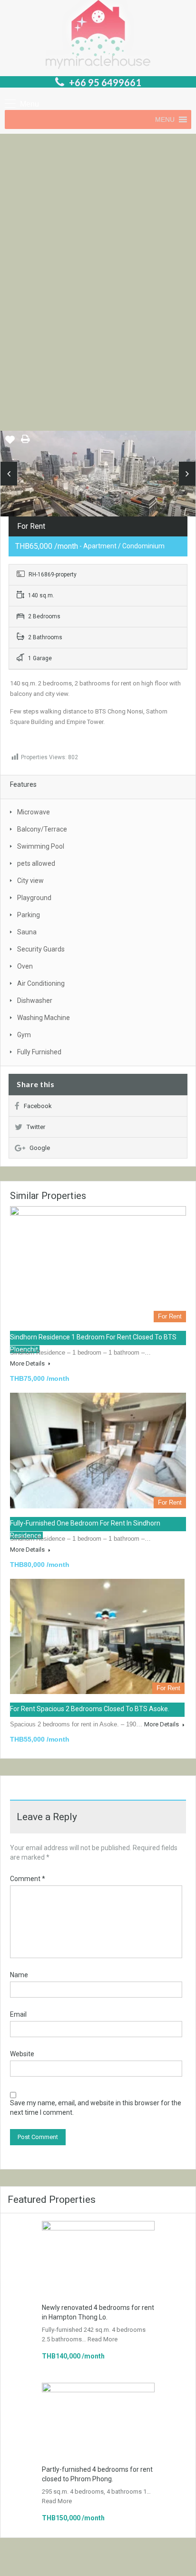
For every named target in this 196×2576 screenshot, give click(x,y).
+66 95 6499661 (105, 82)
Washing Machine (44, 1018)
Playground (34, 898)
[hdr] (98, 480)
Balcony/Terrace (42, 829)
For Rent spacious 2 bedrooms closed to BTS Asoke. (90, 1709)
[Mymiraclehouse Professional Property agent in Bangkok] (98, 36)
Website (22, 2054)
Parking (29, 915)
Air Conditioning (41, 983)
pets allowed (36, 863)
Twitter (36, 1127)
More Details (28, 1363)
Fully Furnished (39, 1052)
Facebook (38, 1106)
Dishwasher (35, 1001)
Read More (103, 2339)
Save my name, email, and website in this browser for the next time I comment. (96, 2108)
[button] (165, 119)
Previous (9, 474)
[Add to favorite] (10, 443)
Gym (24, 1035)
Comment (28, 1879)
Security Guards (41, 949)
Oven (25, 966)
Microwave (34, 812)
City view (30, 881)
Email (18, 2014)
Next (187, 474)
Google (40, 1148)
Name (19, 1975)
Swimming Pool (41, 846)
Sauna (27, 932)
